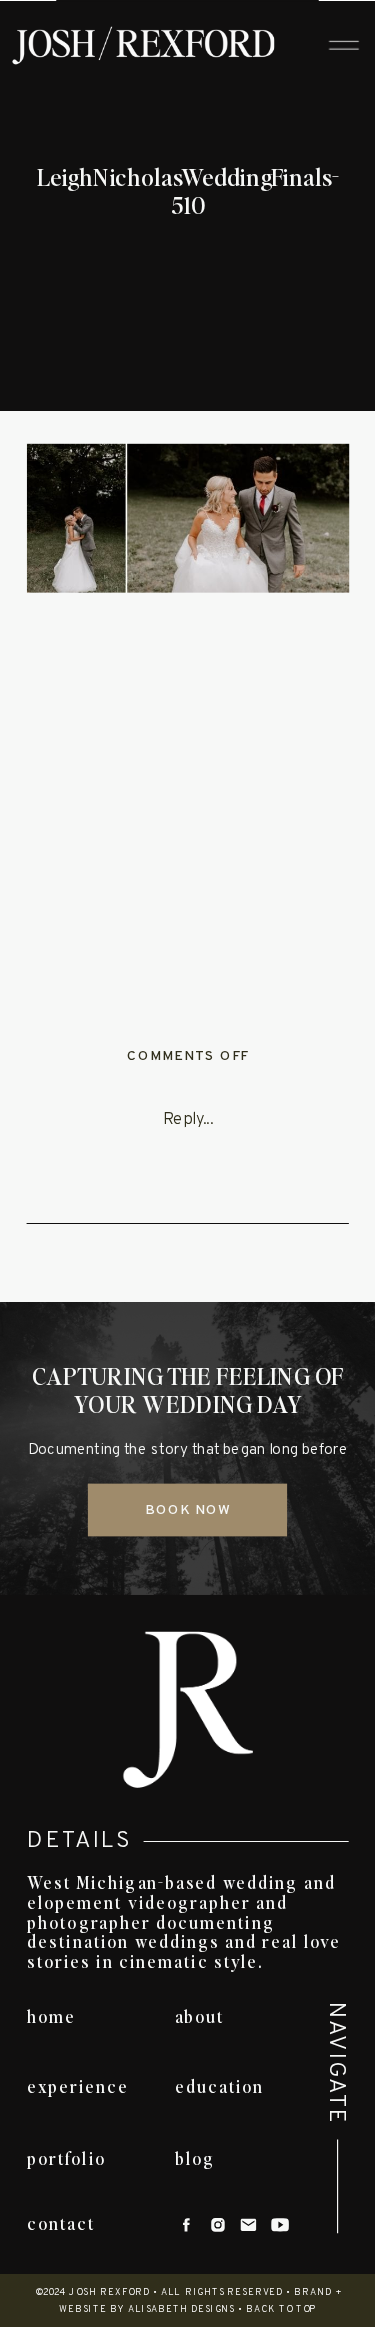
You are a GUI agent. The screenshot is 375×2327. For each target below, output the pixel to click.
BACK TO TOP (281, 2310)
